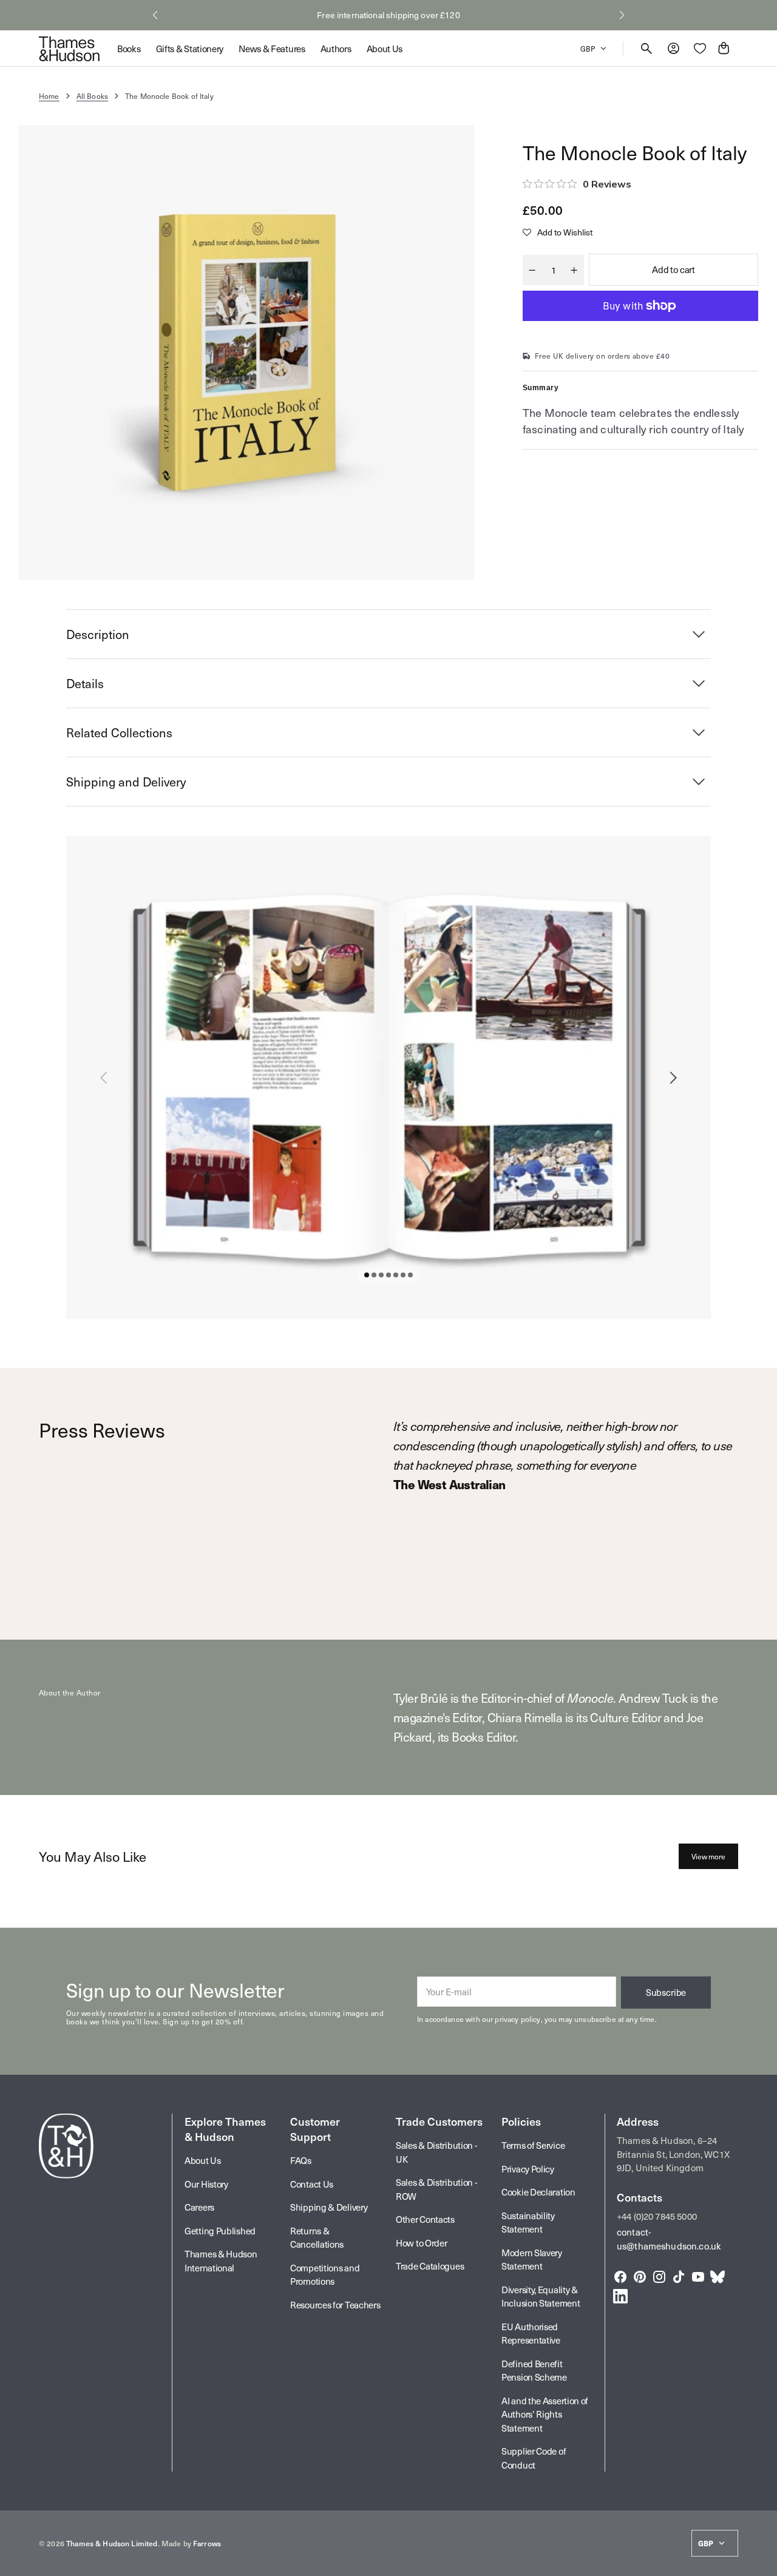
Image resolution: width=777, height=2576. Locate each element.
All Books (92, 96)
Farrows (207, 2543)
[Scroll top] (762, 2561)
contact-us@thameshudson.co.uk (669, 2239)
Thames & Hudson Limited (112, 2543)
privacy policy (517, 2019)
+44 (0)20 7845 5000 (657, 2216)
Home (49, 96)
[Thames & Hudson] (69, 49)
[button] (155, 15)
